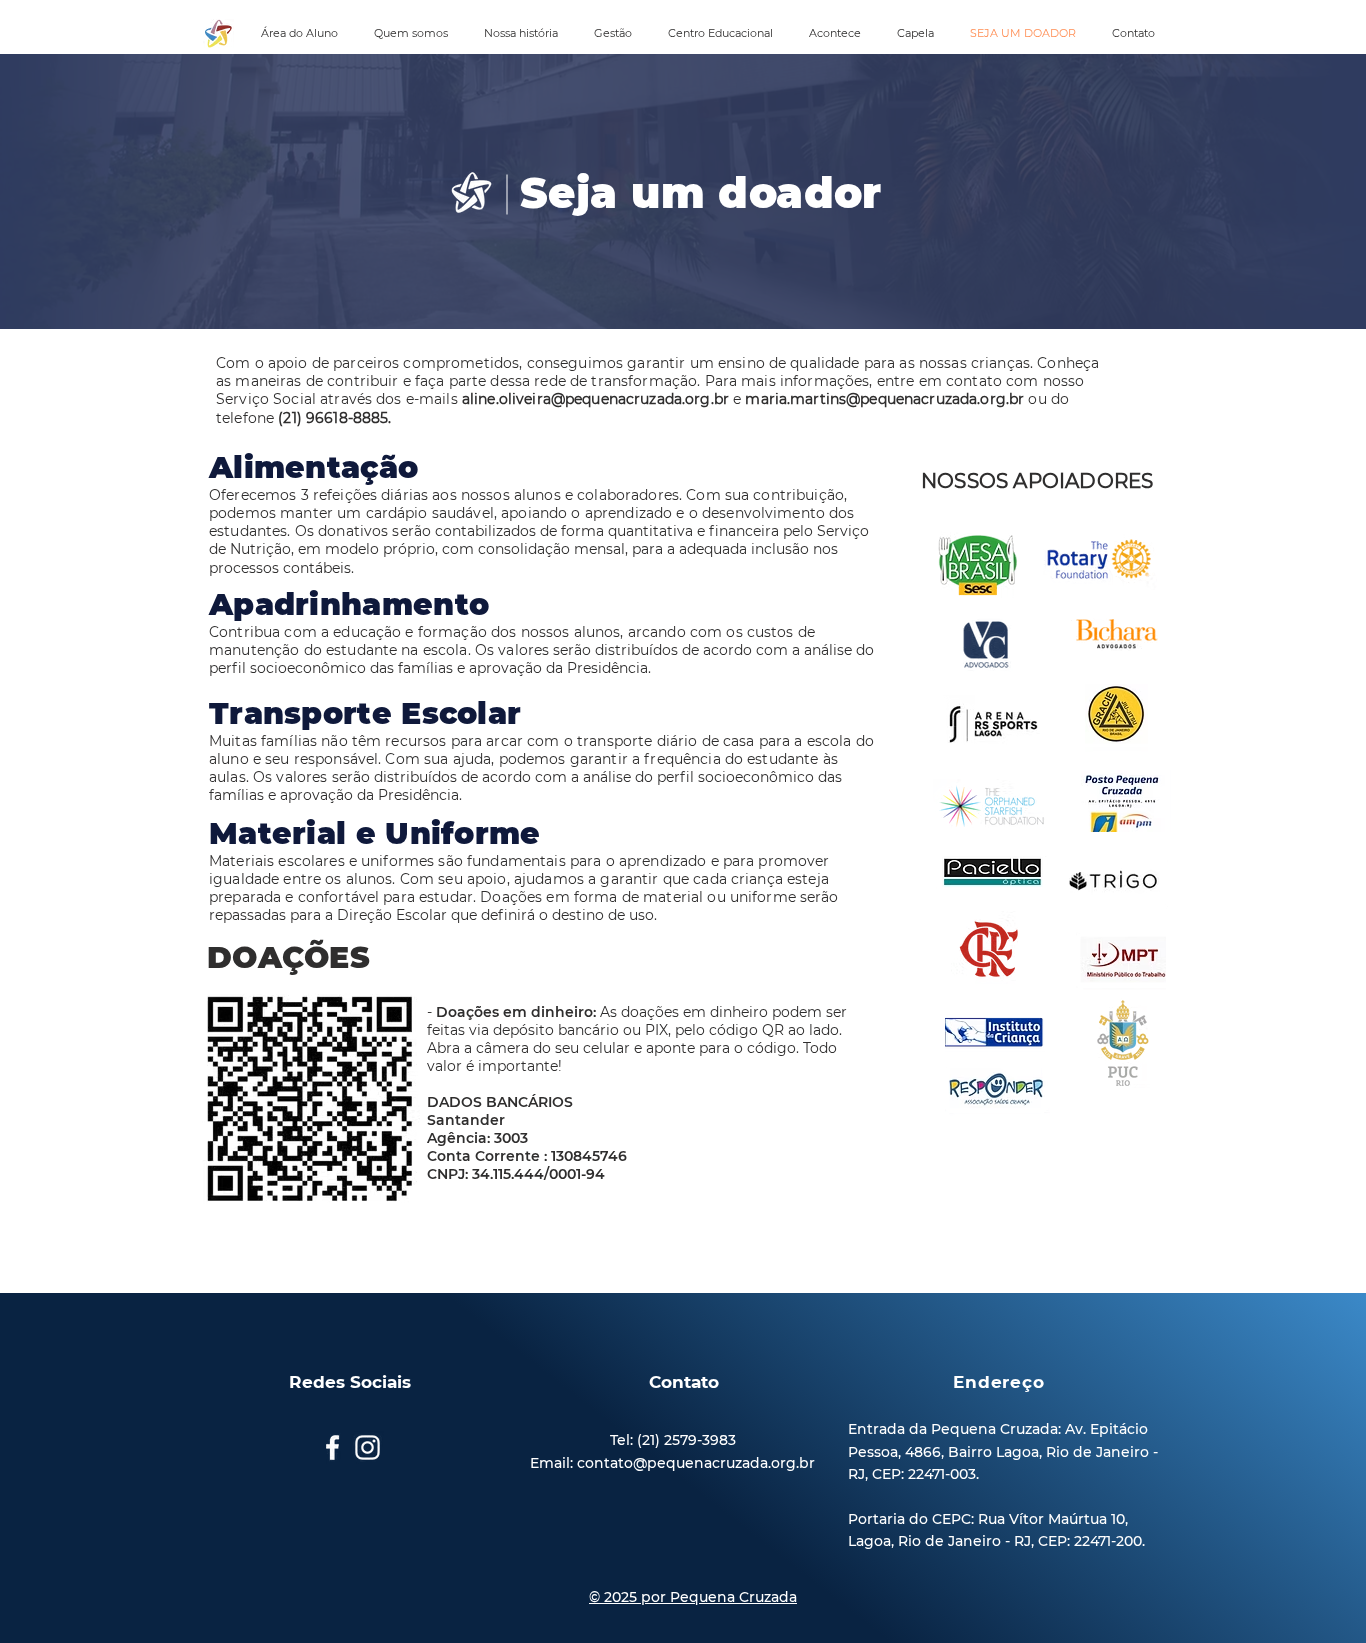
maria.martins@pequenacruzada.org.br (884, 399)
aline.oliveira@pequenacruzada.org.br (595, 399)
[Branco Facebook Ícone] (332, 1447)
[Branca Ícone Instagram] (367, 1447)
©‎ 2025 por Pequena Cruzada (693, 1597)
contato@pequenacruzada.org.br (696, 1463)
